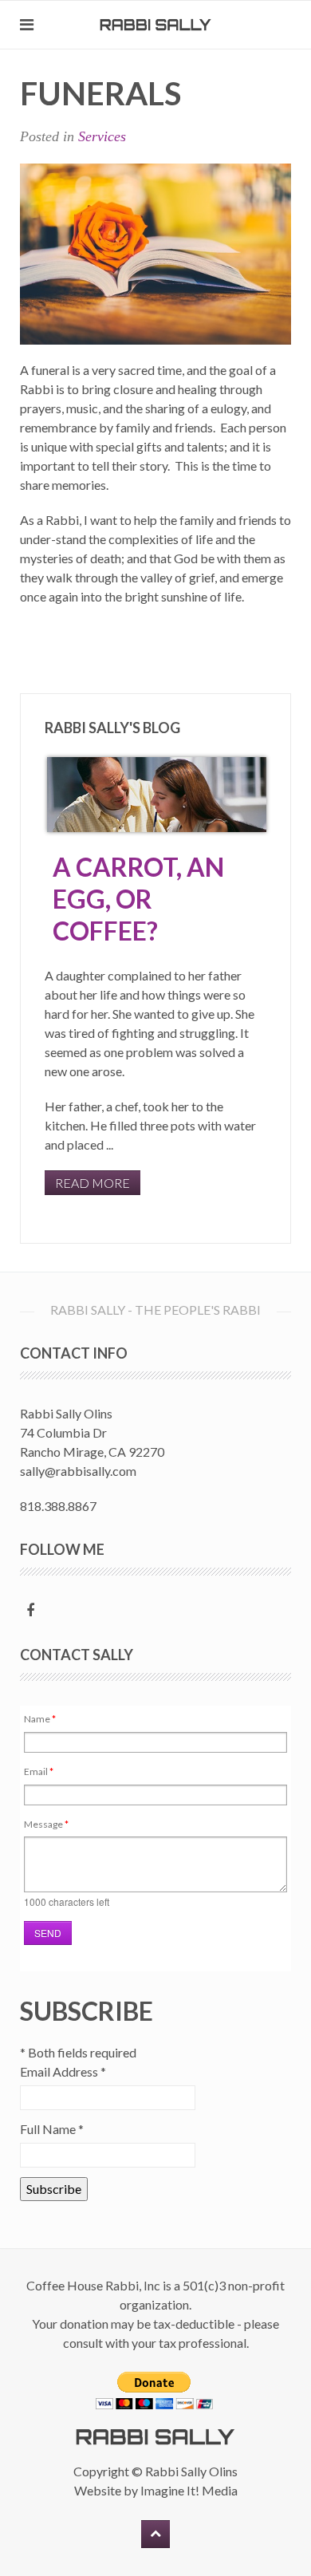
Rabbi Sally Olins (191, 2471)
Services (102, 136)
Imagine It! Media (189, 2490)
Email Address (63, 2071)
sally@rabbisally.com (78, 1471)
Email (39, 1771)
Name (40, 1719)
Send (48, 1933)
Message (46, 1824)
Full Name (52, 2129)
